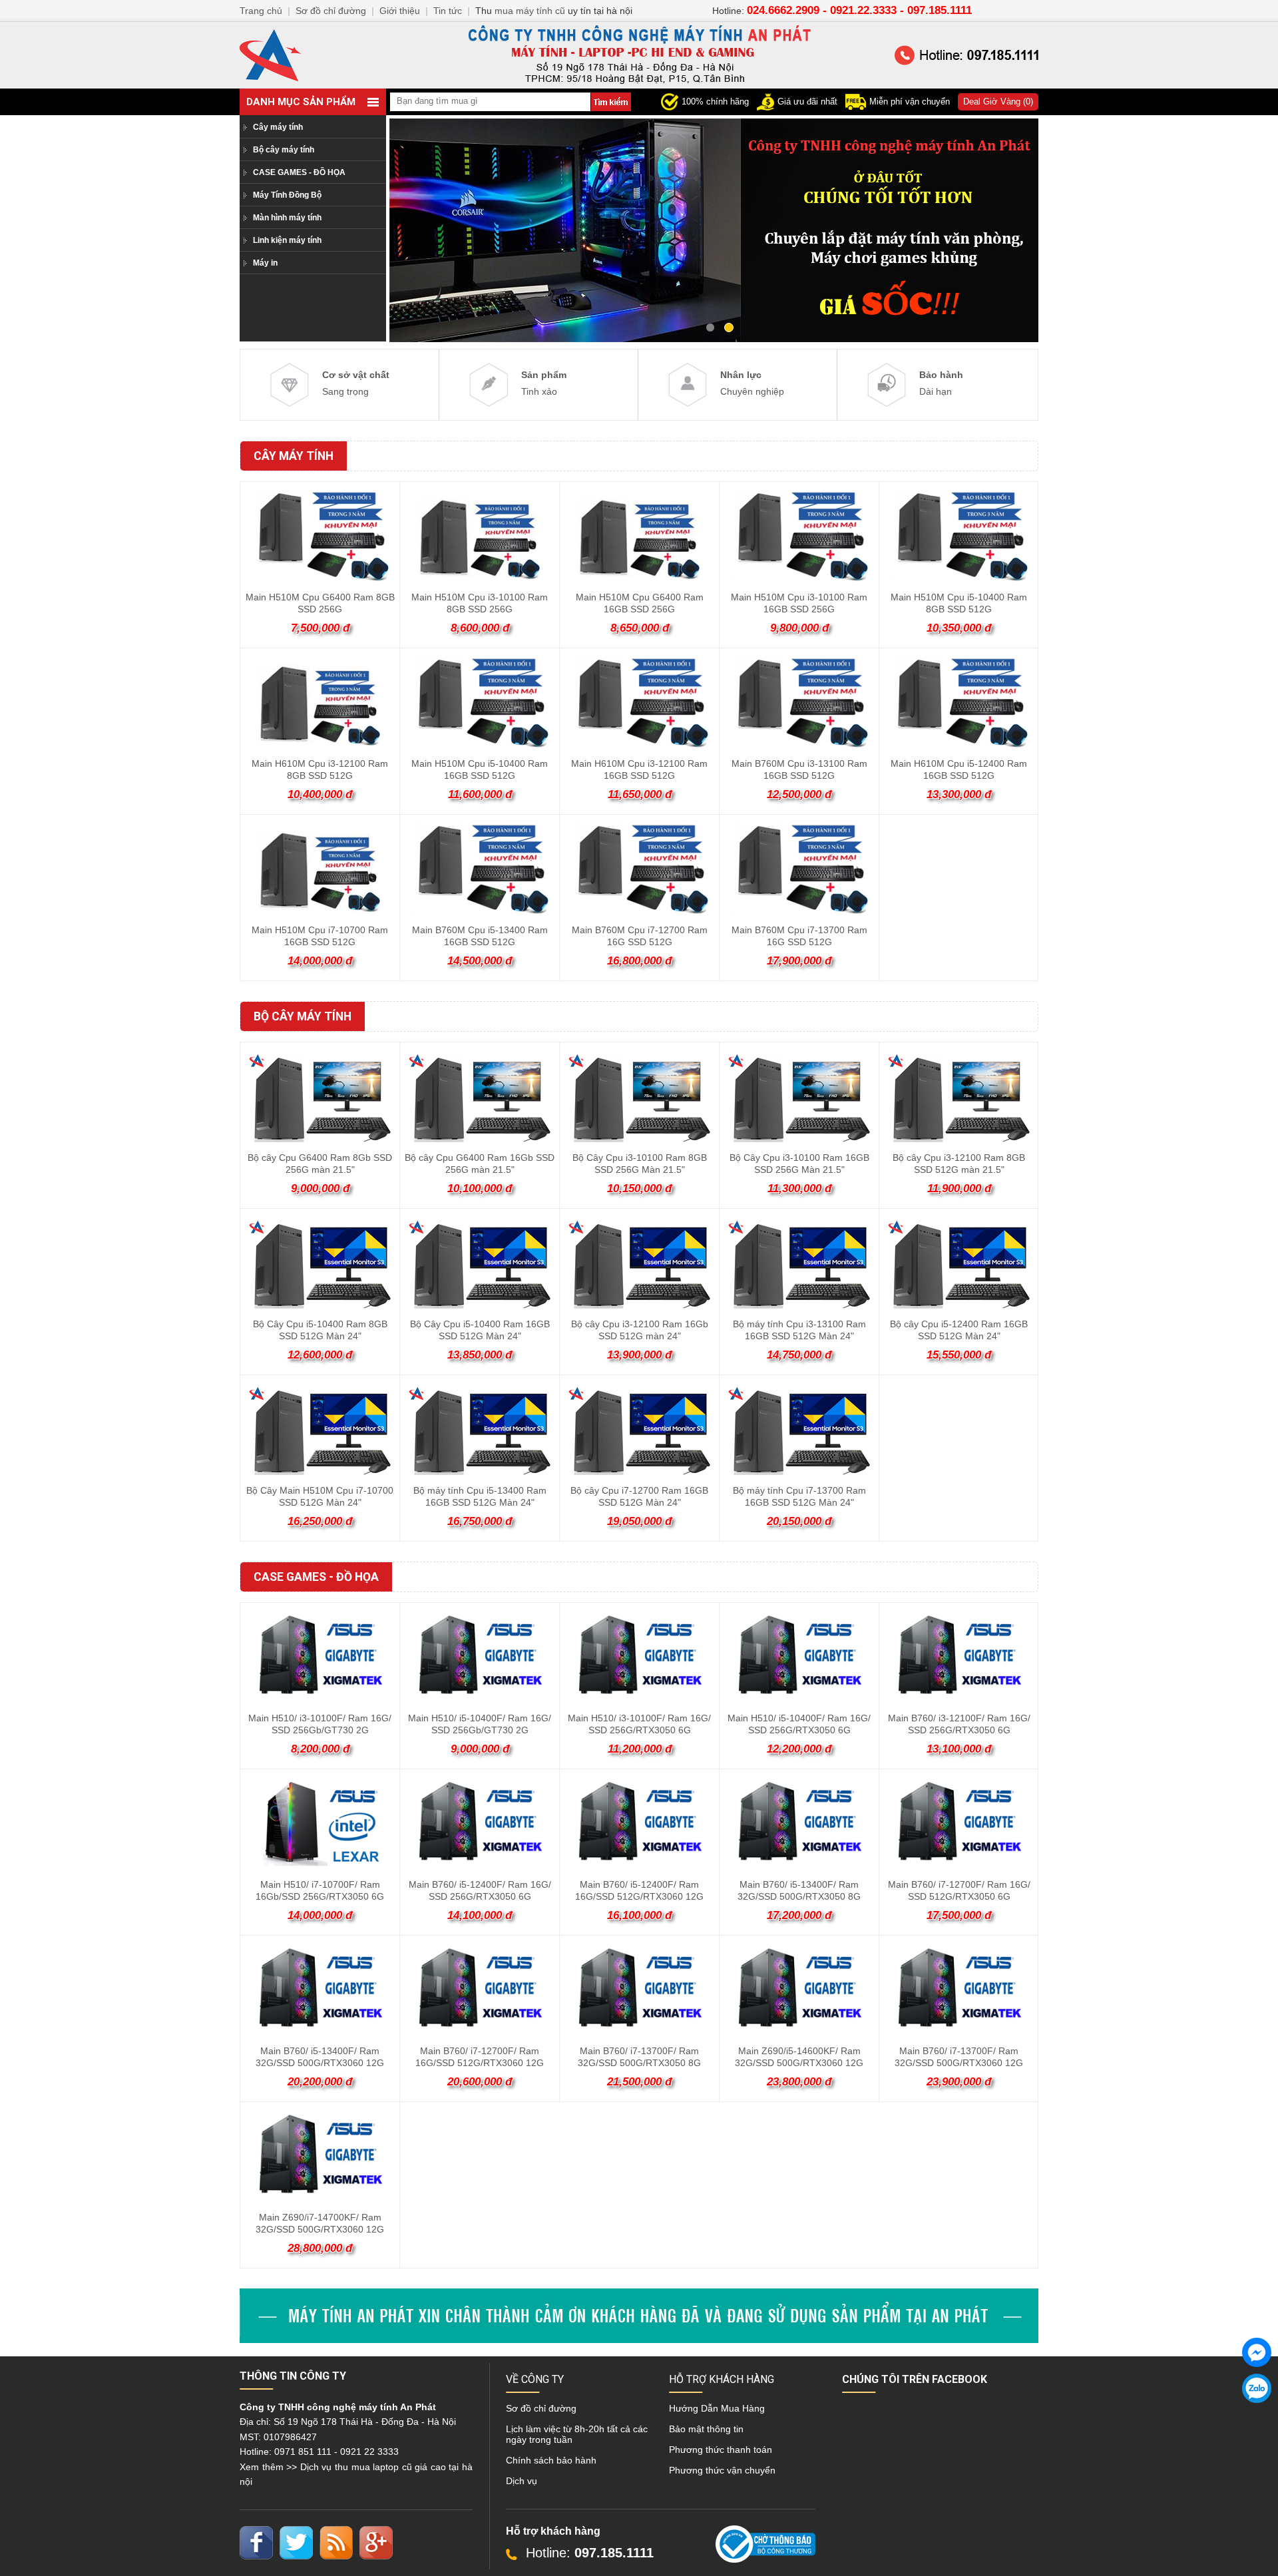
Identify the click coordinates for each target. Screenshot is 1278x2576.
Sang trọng (356, 383)
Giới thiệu (400, 11)
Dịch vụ (522, 2481)
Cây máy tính (278, 127)
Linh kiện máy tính (287, 240)
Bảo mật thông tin (706, 2429)
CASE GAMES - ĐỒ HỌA (299, 172)
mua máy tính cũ (530, 11)
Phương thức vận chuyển (722, 2470)
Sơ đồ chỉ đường (541, 2408)
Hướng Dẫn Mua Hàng (717, 2408)
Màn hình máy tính (287, 218)
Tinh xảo (544, 383)
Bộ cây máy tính (284, 150)
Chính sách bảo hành (551, 2460)
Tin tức (448, 11)
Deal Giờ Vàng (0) (998, 102)
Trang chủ (261, 11)
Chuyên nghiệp (752, 383)
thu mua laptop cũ (373, 2467)
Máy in (265, 263)
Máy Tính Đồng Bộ (287, 195)
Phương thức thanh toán (721, 2450)
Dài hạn (941, 383)
